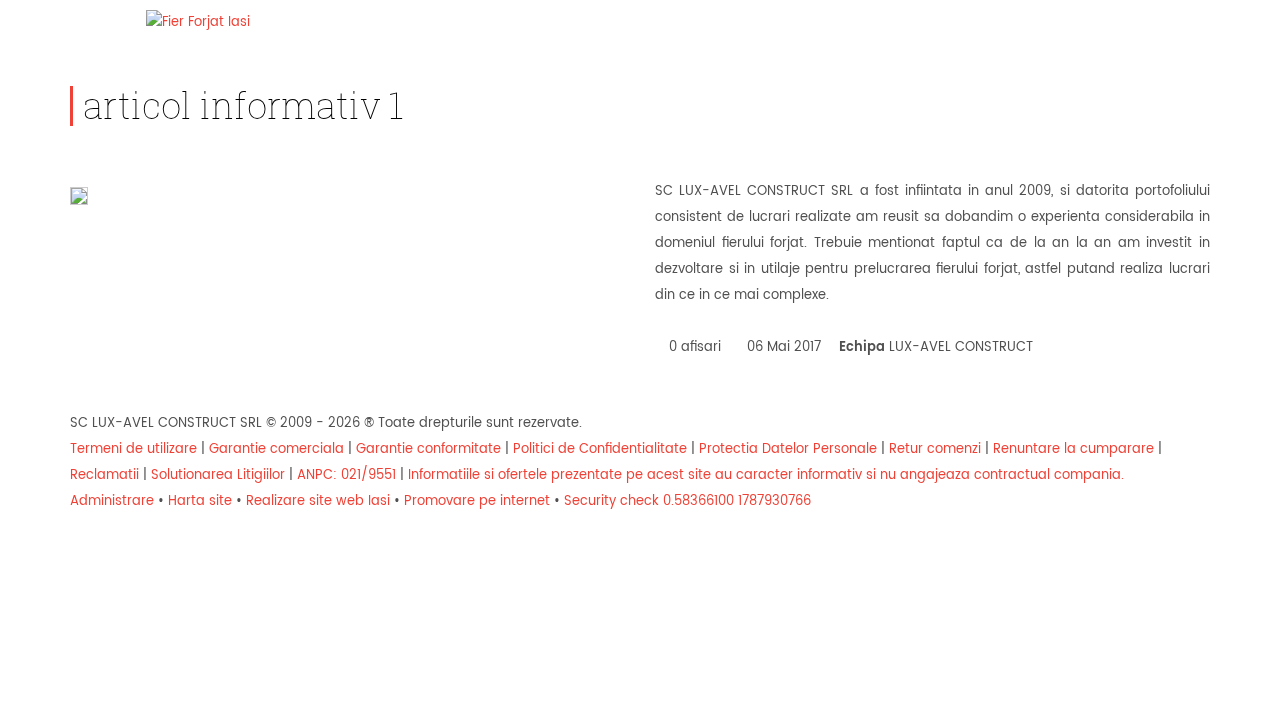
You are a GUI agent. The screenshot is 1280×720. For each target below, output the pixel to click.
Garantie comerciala (276, 449)
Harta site (200, 501)
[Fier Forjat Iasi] (198, 22)
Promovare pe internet (477, 501)
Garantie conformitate (428, 449)
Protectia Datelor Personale (788, 449)
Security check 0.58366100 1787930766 (687, 501)
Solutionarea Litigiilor (218, 475)
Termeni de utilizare (133, 449)
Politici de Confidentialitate (600, 449)
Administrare (112, 501)
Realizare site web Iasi (318, 501)
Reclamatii (104, 475)
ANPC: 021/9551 (346, 475)
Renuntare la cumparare (1073, 449)
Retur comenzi (935, 449)
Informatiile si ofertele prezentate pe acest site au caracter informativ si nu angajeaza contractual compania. (766, 475)
